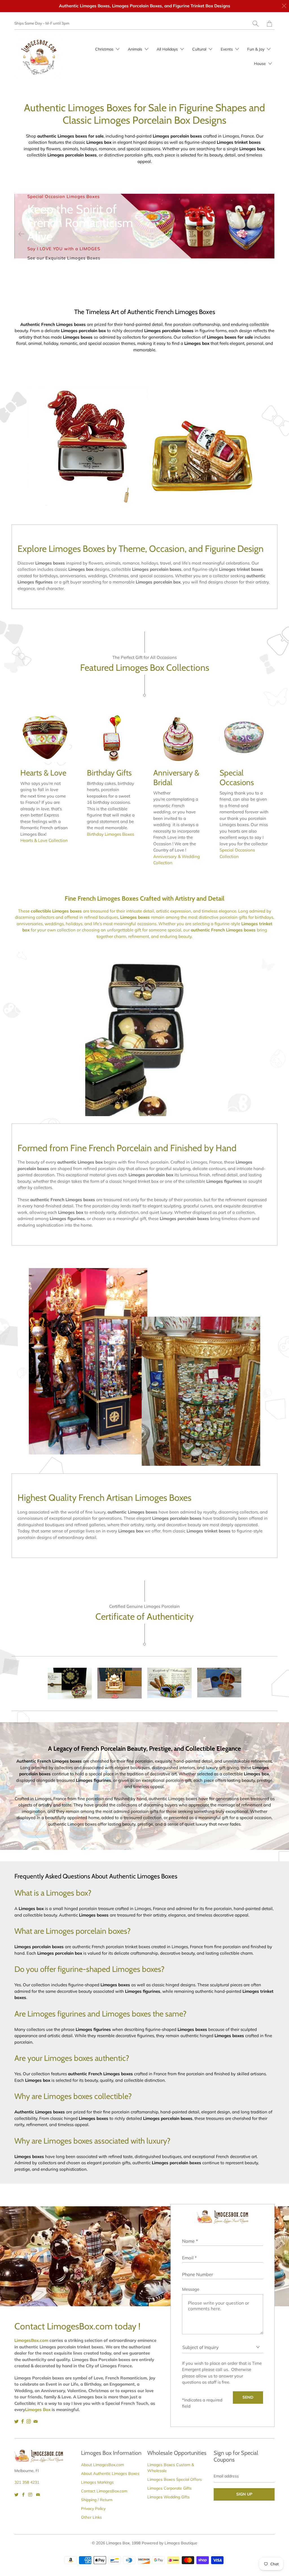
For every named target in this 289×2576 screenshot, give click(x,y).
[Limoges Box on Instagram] (29, 2421)
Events (227, 49)
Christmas (105, 49)
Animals (136, 49)
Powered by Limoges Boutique (169, 2543)
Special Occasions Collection (237, 853)
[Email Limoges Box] (36, 2421)
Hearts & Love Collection (44, 840)
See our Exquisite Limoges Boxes (64, 258)
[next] (268, 234)
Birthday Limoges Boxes (110, 834)
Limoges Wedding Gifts (168, 2497)
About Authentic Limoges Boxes (110, 2473)
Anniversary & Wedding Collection (177, 860)
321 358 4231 (27, 2482)
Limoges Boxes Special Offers (175, 2479)
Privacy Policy (93, 2509)
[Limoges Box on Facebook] (23, 2421)
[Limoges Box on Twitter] (17, 2421)
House (260, 64)
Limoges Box (118, 2543)
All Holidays (168, 49)
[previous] (21, 234)
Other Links (91, 2517)
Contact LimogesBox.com (104, 2491)
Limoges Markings (97, 2482)
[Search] (256, 24)
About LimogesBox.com (102, 2465)
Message (191, 2289)
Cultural (200, 49)
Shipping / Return (97, 2500)
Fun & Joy (256, 49)
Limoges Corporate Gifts (169, 2488)
